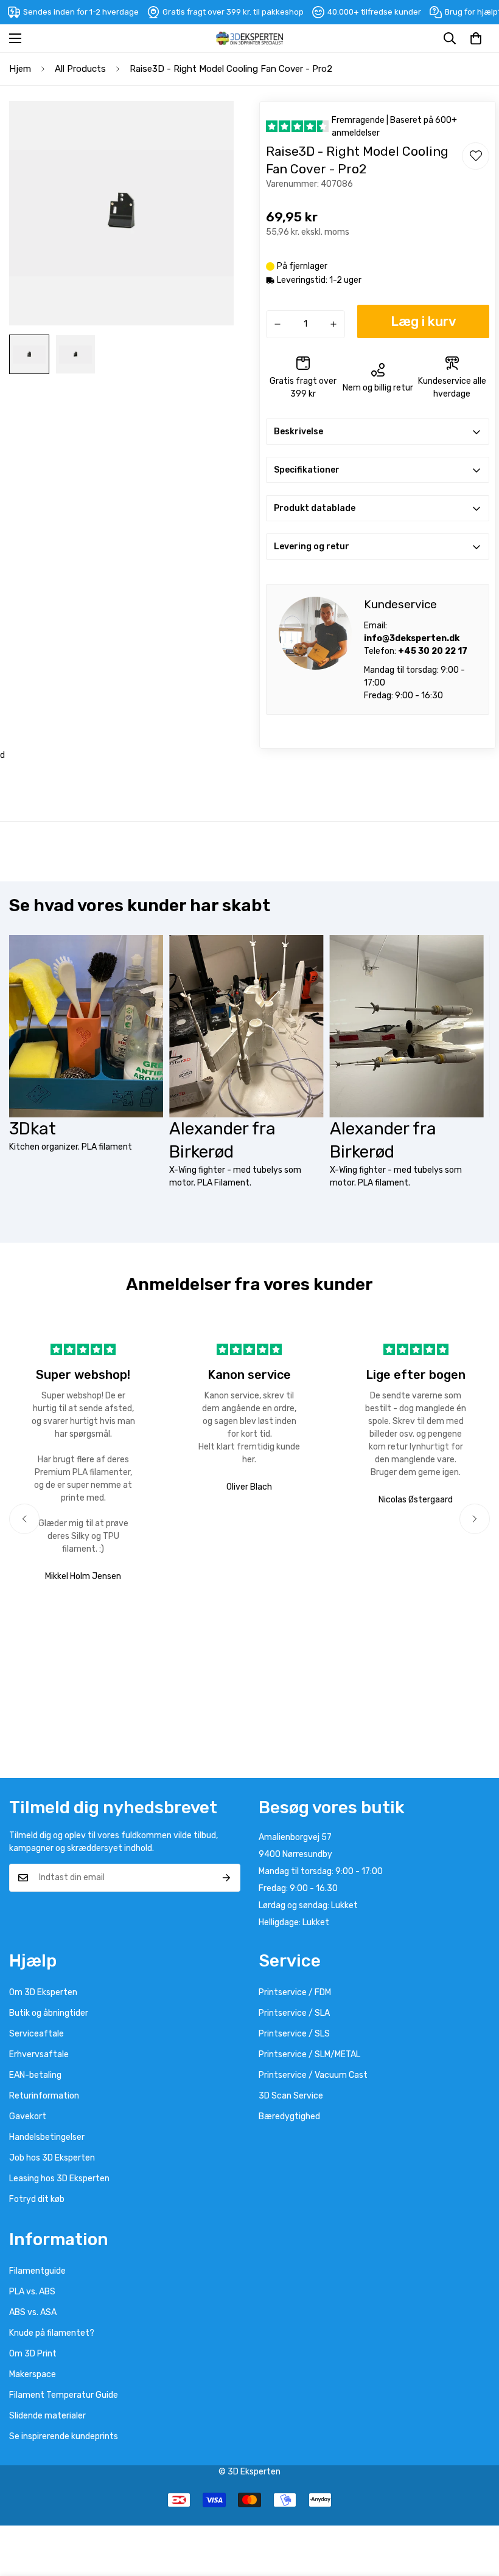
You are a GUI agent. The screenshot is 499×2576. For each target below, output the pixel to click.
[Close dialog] (476, 1172)
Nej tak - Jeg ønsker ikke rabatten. (368, 1363)
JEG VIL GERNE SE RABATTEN (368, 1332)
